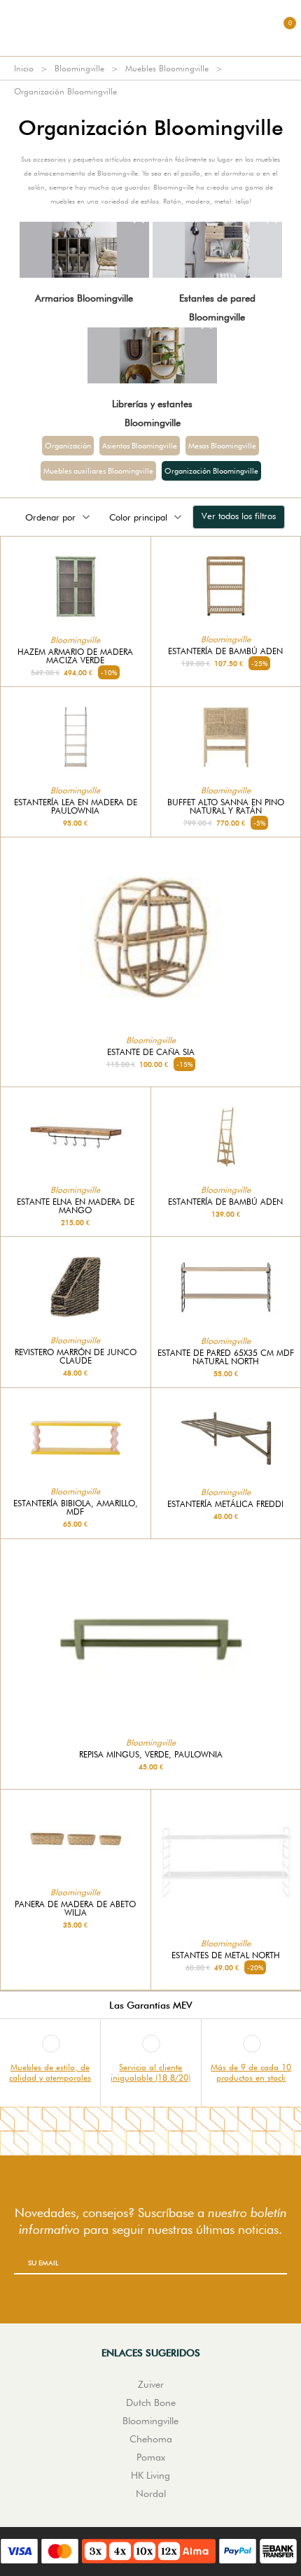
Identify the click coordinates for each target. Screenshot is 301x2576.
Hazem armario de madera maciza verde (75, 656)
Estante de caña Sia (151, 1052)
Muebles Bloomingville (167, 68)
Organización (68, 446)
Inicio (24, 68)
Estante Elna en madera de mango (76, 1206)
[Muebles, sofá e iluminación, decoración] (150, 28)
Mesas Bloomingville (222, 446)
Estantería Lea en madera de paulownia (76, 807)
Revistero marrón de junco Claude (76, 1357)
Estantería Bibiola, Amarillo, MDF (76, 1508)
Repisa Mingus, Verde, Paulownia (151, 1755)
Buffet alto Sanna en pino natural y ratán (226, 807)
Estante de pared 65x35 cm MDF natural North (226, 1357)
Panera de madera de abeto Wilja (75, 1909)
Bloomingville (79, 68)
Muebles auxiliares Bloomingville (98, 471)
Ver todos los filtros (239, 516)
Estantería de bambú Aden (225, 651)
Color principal (138, 517)
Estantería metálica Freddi (225, 1504)
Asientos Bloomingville (140, 446)
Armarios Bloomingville (84, 298)
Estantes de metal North (226, 1955)
